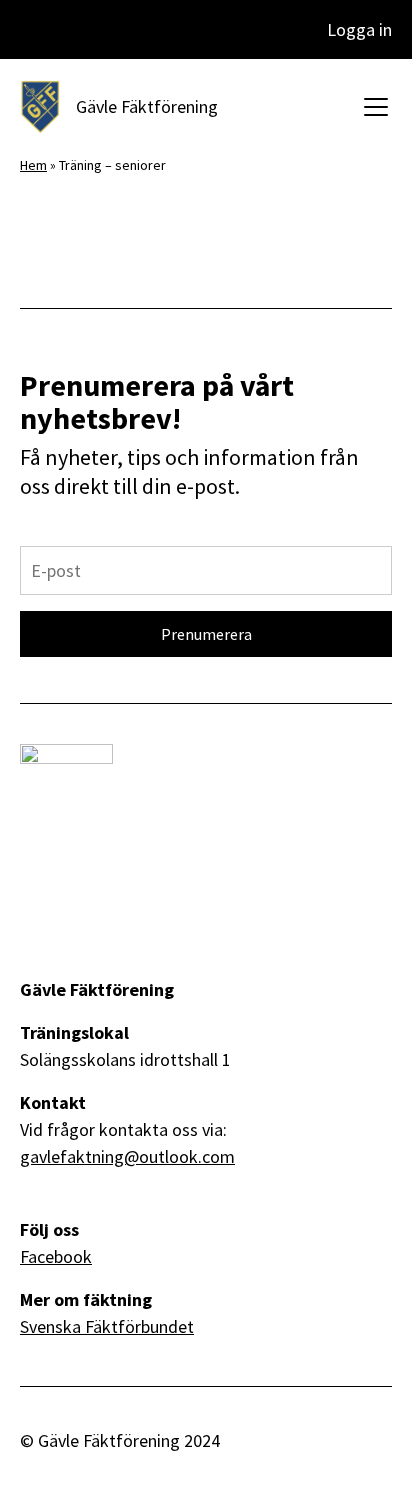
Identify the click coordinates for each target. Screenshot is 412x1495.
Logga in (359, 29)
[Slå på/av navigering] (370, 107)
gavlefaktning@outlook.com (127, 1156)
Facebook (56, 1256)
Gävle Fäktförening (147, 106)
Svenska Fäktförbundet (107, 1326)
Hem (33, 165)
